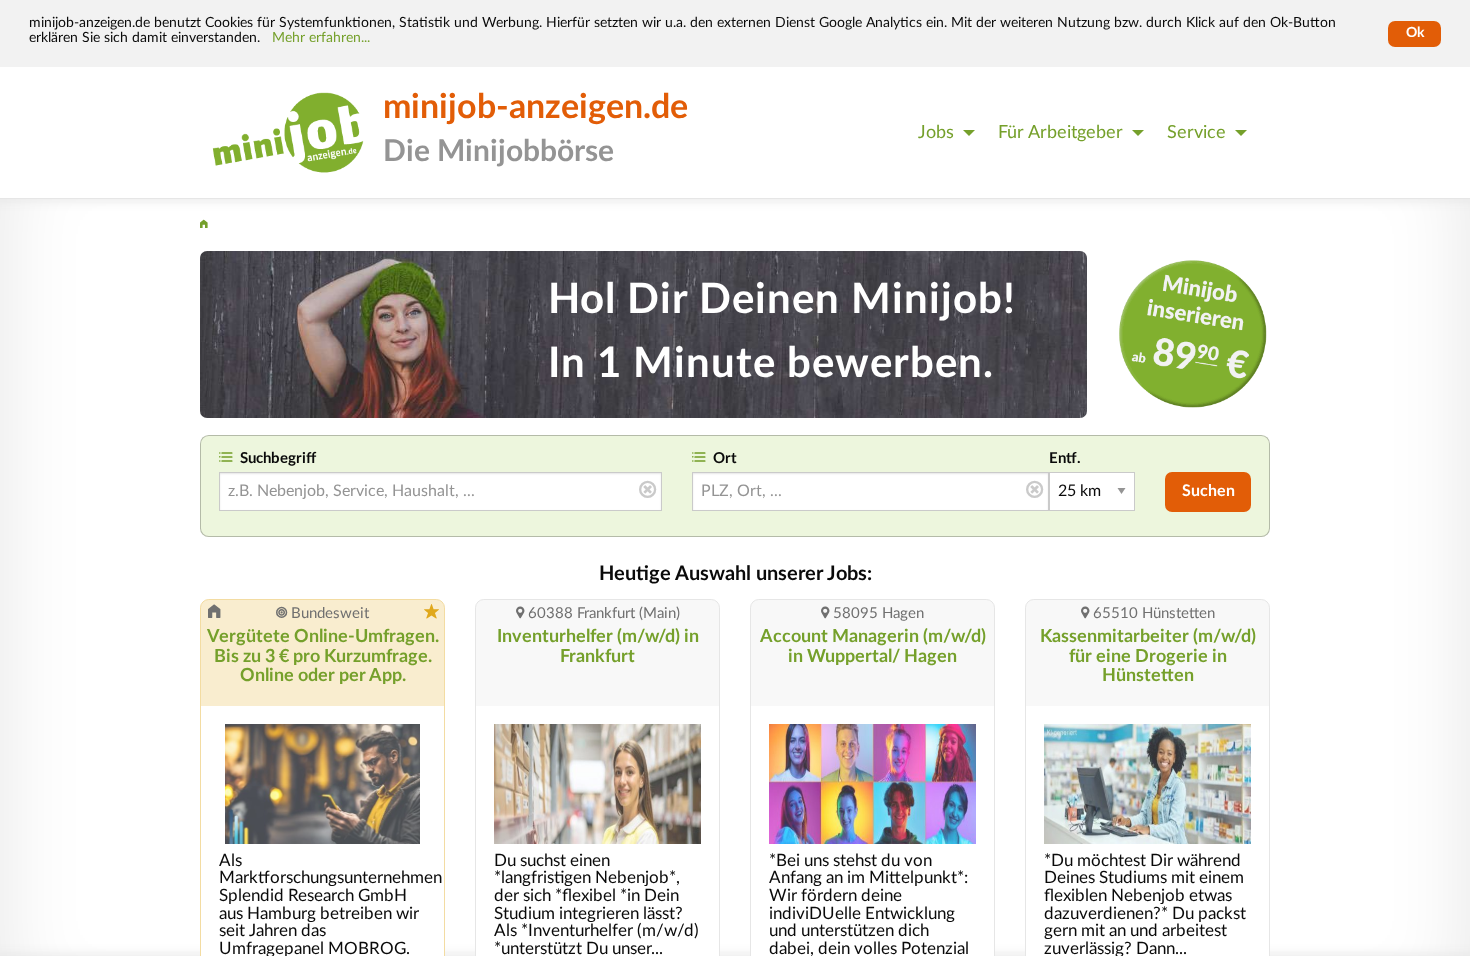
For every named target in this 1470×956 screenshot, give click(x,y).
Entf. (1065, 458)
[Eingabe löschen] (647, 491)
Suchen (1208, 491)
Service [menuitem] (1196, 132)
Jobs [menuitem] (936, 132)
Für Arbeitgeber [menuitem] (1060, 132)
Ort (725, 458)
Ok (1415, 33)
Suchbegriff (278, 458)
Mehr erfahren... (321, 38)
